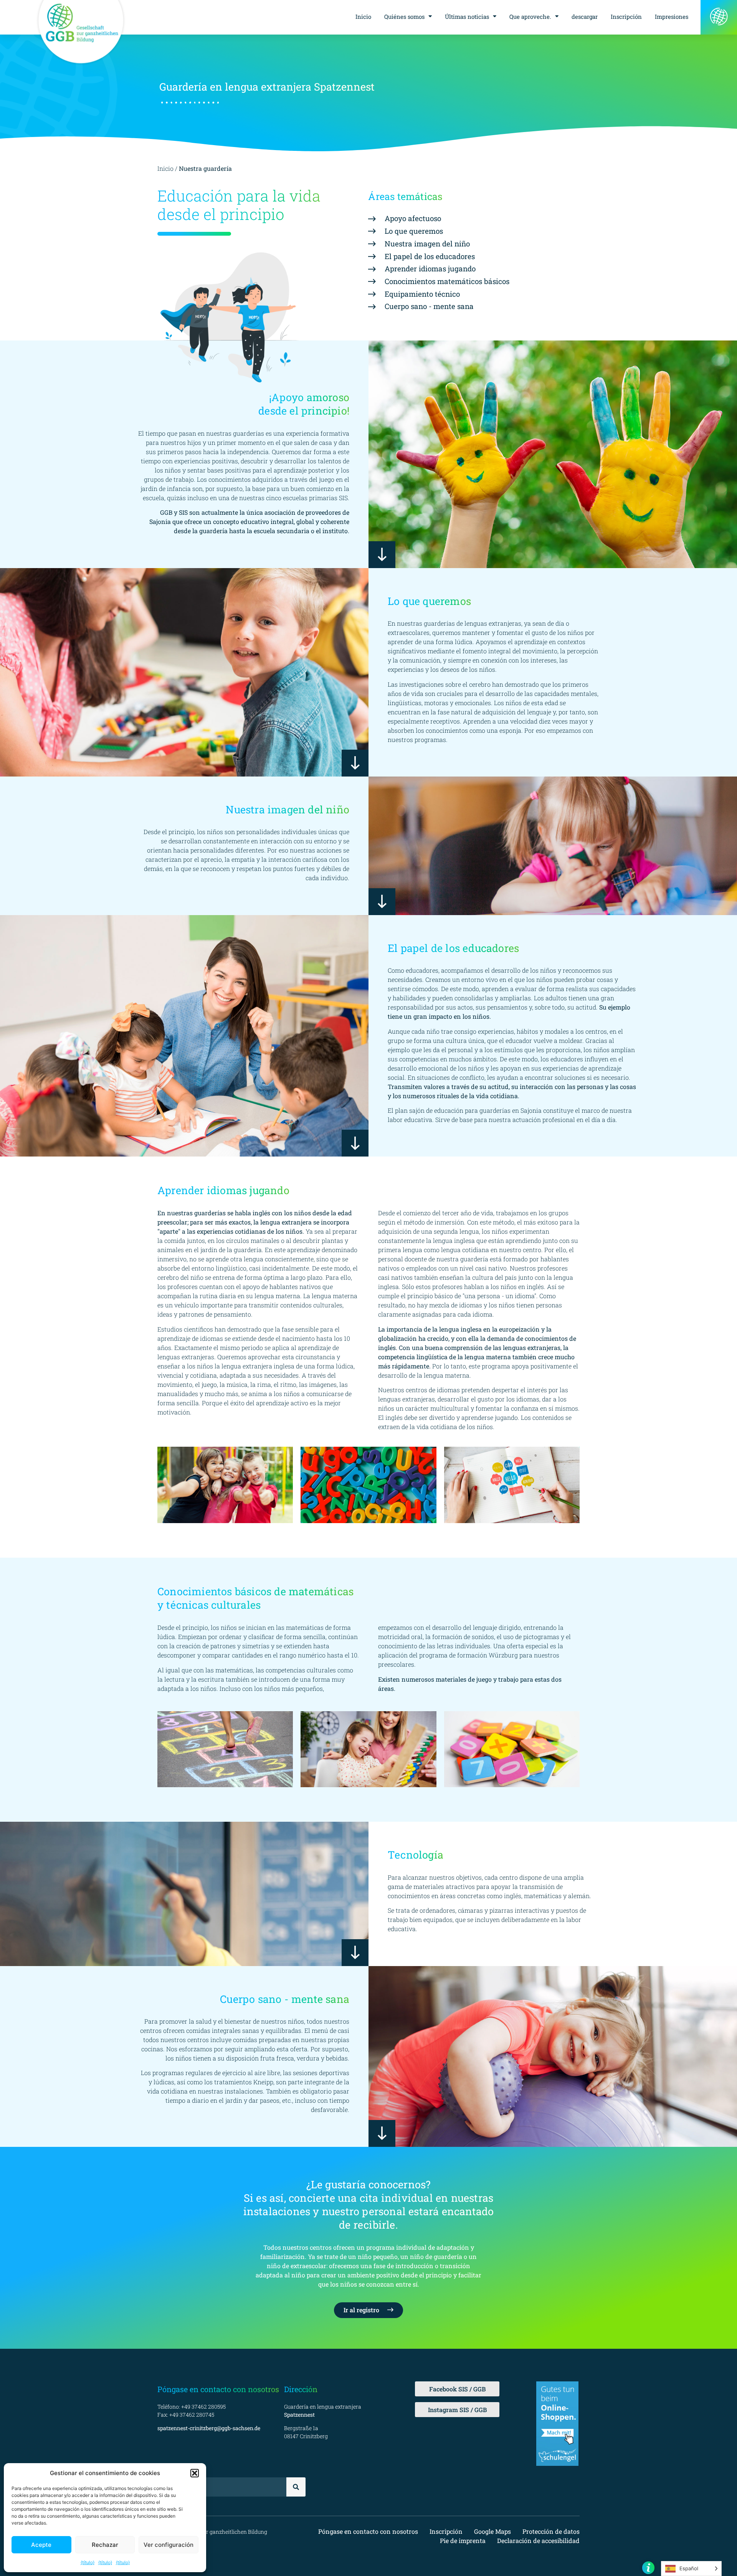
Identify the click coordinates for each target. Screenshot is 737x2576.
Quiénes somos (404, 17)
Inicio (363, 17)
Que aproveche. (530, 17)
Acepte (41, 2545)
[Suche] (296, 2487)
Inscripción (626, 17)
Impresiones (672, 17)
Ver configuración (169, 2545)
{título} (88, 2562)
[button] (195, 2473)
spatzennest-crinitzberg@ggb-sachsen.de (209, 2428)
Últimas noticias (467, 17)
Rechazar (105, 2545)
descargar (585, 17)
